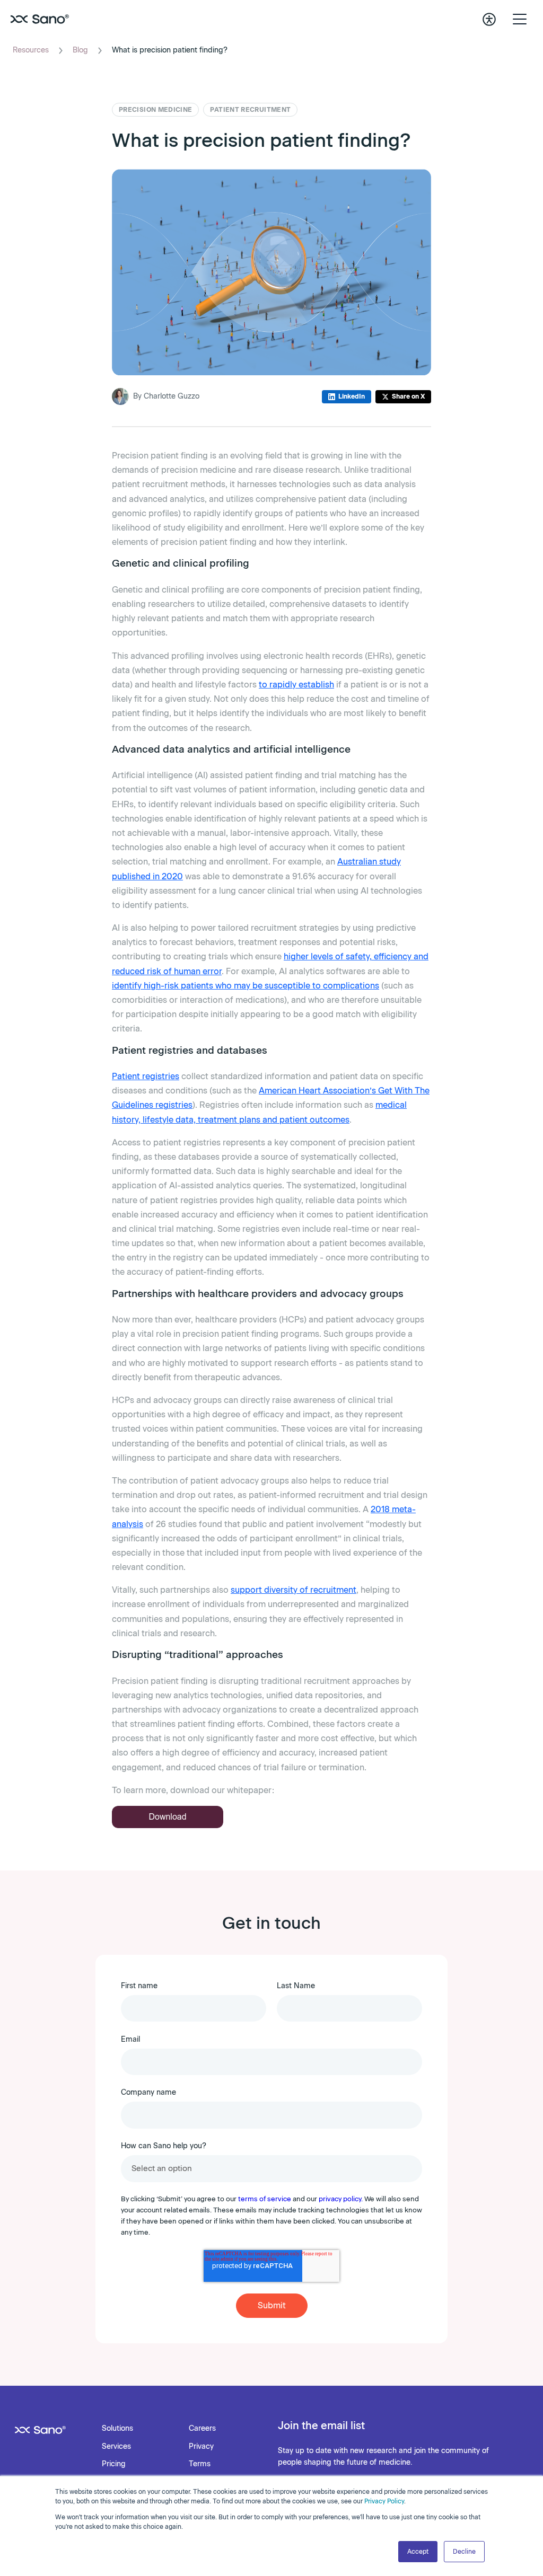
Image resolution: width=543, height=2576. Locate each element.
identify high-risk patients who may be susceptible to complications (246, 986)
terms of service (265, 2199)
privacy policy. (341, 2199)
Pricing (114, 2464)
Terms (200, 2464)
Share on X (408, 396)
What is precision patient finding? (170, 50)
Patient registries (146, 1076)
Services (116, 2446)
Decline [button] (464, 2552)
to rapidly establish (296, 685)
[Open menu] (520, 19)
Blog (80, 50)
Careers (202, 2428)
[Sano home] (40, 19)
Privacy (201, 2446)
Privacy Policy (384, 2501)
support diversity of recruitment (294, 1590)
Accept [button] (418, 2552)
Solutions (117, 2428)
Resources (31, 50)
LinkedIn (352, 396)
